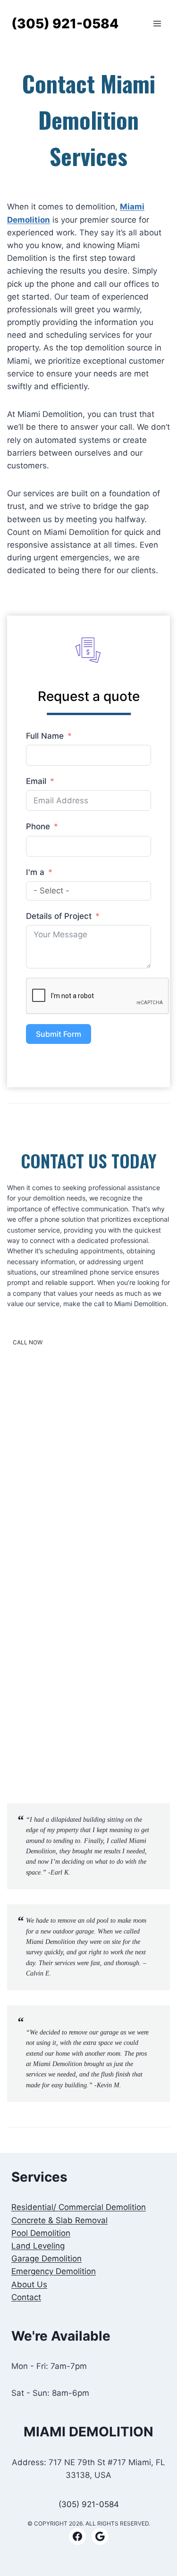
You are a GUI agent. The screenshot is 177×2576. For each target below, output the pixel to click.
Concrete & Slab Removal (59, 2220)
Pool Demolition (41, 2233)
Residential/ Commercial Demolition (79, 2207)
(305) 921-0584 (89, 2504)
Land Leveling (38, 2246)
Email (36, 781)
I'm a (35, 872)
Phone (38, 826)
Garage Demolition (46, 2259)
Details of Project (59, 916)
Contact (26, 2297)
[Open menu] (157, 24)
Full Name (45, 736)
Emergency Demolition (54, 2271)
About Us (29, 2284)
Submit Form (59, 1034)
